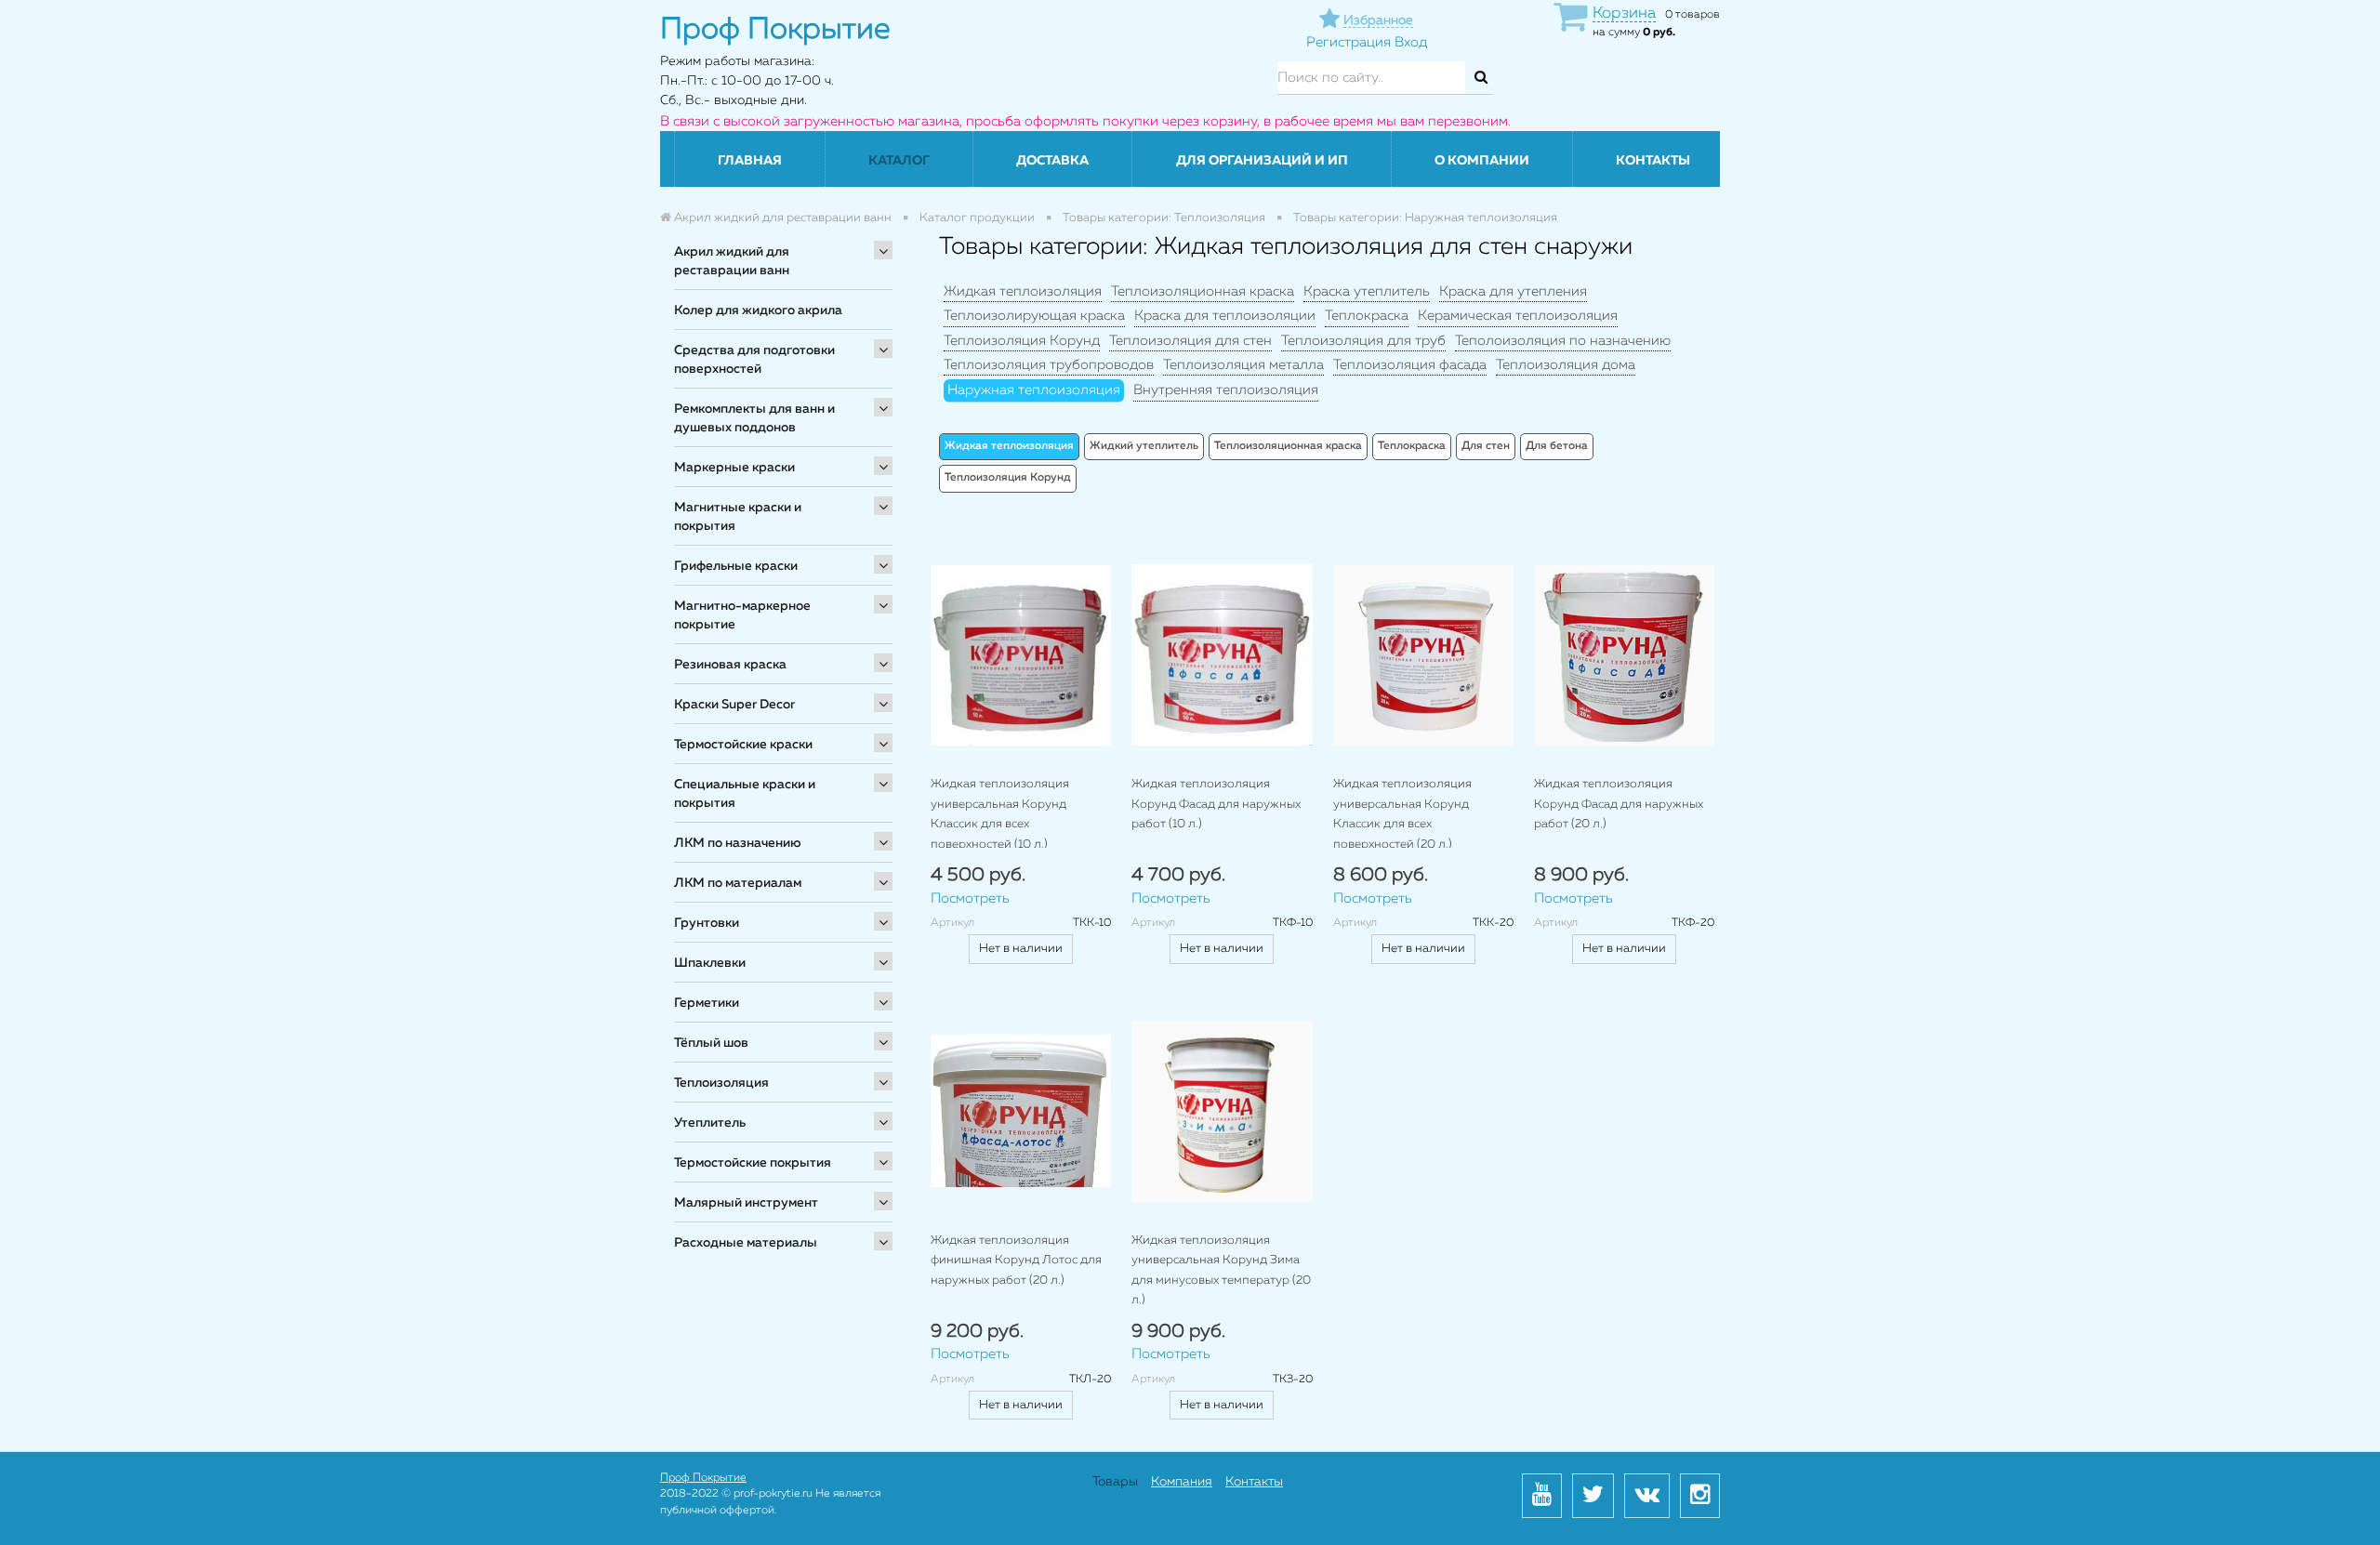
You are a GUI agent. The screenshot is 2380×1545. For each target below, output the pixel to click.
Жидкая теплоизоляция (1023, 291)
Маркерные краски (734, 468)
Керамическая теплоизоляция (1518, 316)
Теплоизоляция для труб (1363, 341)
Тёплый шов (711, 1043)
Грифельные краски (736, 566)
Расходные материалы (746, 1243)
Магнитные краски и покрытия (738, 517)
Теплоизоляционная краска (1203, 291)
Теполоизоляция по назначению (1563, 341)
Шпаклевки (710, 963)
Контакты (1653, 161)
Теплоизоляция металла (1243, 365)
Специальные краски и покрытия (745, 794)
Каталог (899, 161)
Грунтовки (707, 923)
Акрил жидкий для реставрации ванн (732, 261)
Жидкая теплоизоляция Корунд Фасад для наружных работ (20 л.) (1619, 804)
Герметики (707, 1003)
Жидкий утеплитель (1144, 446)
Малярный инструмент (746, 1203)
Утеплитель (710, 1123)
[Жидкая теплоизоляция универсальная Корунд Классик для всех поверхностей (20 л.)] (1423, 655)
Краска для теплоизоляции (1225, 316)
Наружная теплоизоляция (1034, 390)
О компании (1482, 161)
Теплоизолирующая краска (1034, 316)
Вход (1411, 42)
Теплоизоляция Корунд (1022, 341)
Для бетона (1557, 446)
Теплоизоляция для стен (1190, 341)
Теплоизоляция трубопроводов (1049, 365)
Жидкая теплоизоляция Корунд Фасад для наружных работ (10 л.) (1216, 804)
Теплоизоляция (721, 1083)
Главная (750, 161)
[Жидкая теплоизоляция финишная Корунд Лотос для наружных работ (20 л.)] (1021, 1110)
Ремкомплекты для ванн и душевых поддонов (754, 418)
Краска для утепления (1513, 291)
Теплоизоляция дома (1566, 365)
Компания (1182, 1482)
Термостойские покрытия (753, 1163)
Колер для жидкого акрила (758, 310)
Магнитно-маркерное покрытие (742, 615)
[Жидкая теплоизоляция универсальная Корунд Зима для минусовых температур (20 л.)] (1222, 1110)
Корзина (1624, 13)
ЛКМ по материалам (738, 883)
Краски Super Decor (734, 705)
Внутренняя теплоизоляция (1226, 390)
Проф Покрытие (703, 1478)
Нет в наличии (1021, 949)
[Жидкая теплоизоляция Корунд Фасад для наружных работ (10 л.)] (1222, 655)
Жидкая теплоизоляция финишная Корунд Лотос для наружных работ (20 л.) (1016, 1261)
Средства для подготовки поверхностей (754, 360)
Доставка (1052, 161)
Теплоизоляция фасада (1410, 365)
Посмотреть (970, 898)
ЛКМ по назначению (738, 843)
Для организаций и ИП (1262, 161)
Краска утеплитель (1367, 291)
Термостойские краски (743, 745)
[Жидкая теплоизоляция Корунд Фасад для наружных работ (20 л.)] (1624, 655)
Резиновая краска (730, 665)
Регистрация (1349, 42)
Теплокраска (1367, 316)
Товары (1115, 1482)
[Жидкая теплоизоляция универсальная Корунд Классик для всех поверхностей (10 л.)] (1021, 655)
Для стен (1486, 446)
